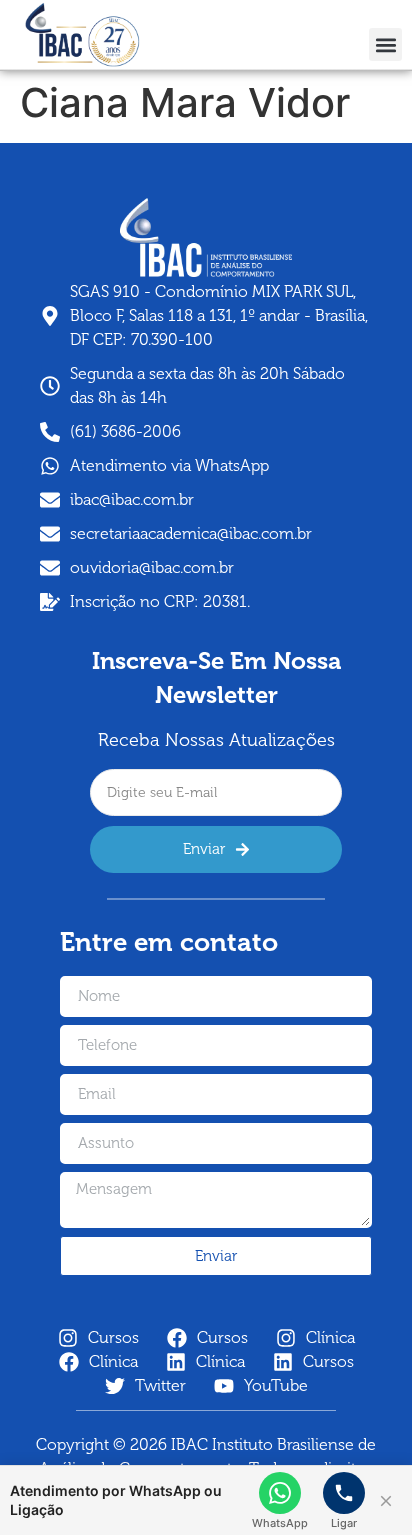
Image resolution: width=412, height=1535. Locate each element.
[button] (385, 44)
